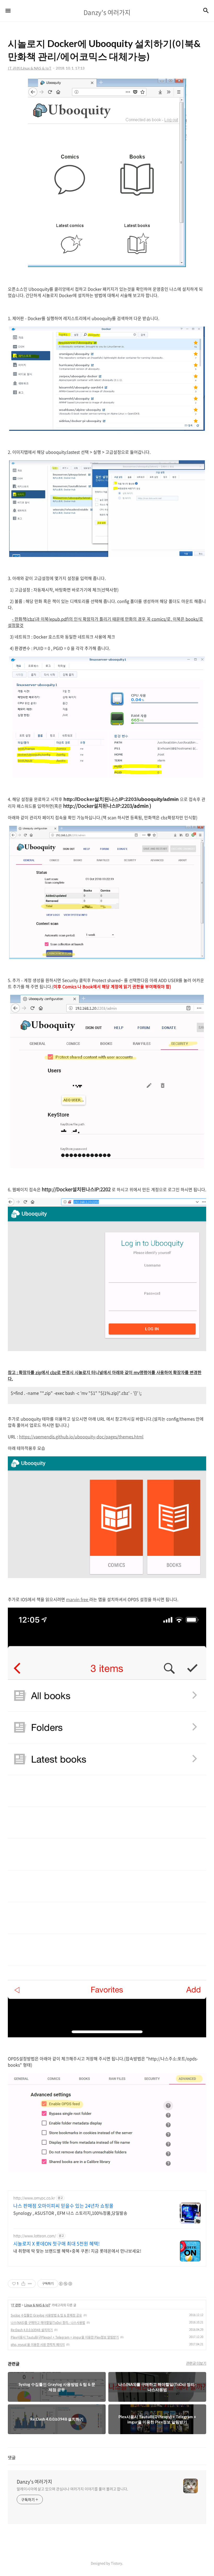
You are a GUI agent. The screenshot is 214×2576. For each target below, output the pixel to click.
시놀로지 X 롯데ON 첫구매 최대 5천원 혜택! (57, 2244)
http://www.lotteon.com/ (35, 2236)
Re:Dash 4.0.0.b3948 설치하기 (32, 2330)
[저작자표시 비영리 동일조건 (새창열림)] (65, 2284)
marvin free (78, 1599)
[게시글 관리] (30, 2284)
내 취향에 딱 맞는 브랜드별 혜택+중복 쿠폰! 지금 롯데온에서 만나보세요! (77, 2251)
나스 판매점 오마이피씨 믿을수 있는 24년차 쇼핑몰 (63, 2206)
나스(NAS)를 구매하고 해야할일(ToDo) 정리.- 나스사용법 (48, 2323)
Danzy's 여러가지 (34, 2482)
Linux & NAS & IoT (37, 2305)
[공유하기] (23, 2284)
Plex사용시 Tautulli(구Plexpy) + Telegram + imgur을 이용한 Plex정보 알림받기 (65, 2337)
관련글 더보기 (196, 2363)
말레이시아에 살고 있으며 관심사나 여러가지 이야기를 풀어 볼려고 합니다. (72, 2489)
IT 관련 (16, 2305)
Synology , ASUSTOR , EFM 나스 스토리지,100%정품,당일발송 (70, 2213)
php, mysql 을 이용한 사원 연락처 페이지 (38, 2345)
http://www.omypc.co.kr (34, 2198)
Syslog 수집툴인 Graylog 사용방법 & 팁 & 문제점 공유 (46, 2315)
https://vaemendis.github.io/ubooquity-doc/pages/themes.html (81, 1437)
